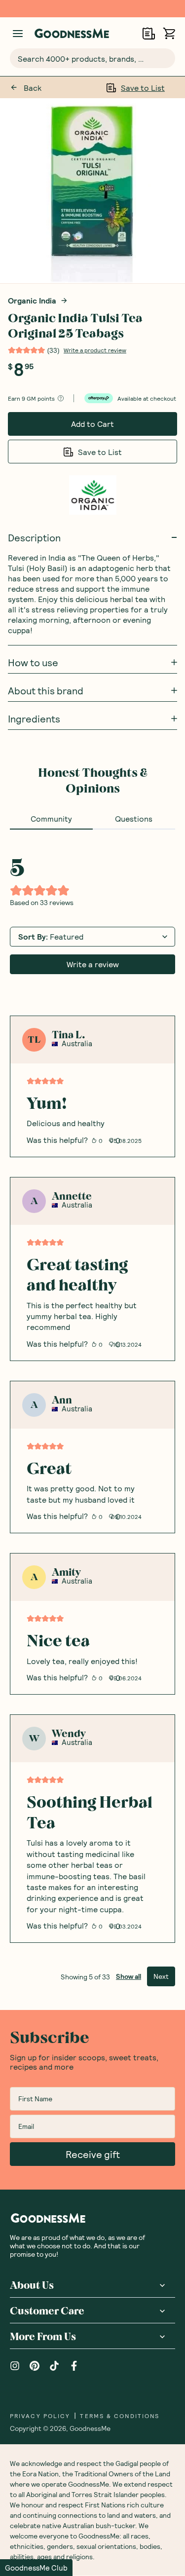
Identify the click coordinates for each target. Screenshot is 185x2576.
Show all (129, 1976)
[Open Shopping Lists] (149, 33)
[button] (36, 2568)
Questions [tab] (134, 818)
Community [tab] (51, 818)
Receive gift (93, 2154)
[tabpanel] (92, 1408)
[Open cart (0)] (169, 33)
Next (161, 1976)
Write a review (93, 964)
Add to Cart (92, 424)
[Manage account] (18, 34)
